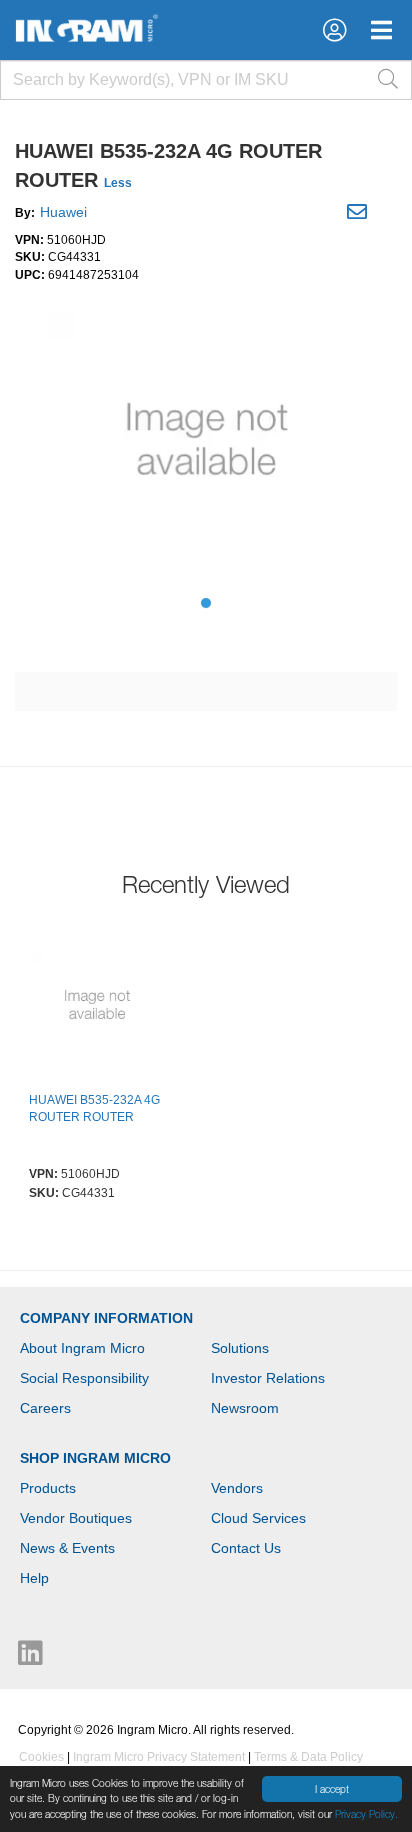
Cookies (41, 1757)
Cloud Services (258, 1518)
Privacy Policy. (366, 1814)
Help (34, 1578)
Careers (45, 1408)
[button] (334, 30)
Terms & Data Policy (308, 1757)
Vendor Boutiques (76, 1518)
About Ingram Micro (82, 1348)
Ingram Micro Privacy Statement (159, 1757)
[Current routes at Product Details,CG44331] (97, 1007)
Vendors (237, 1488)
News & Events (67, 1548)
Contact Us (246, 1548)
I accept (332, 1789)
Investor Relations (268, 1378)
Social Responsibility (84, 1378)
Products (48, 1488)
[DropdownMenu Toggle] (381, 30)
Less (118, 183)
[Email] (359, 215)
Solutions (240, 1348)
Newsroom (245, 1408)
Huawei (63, 212)
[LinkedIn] (30, 1658)
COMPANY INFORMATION (106, 1318)
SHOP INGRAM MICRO (95, 1458)
